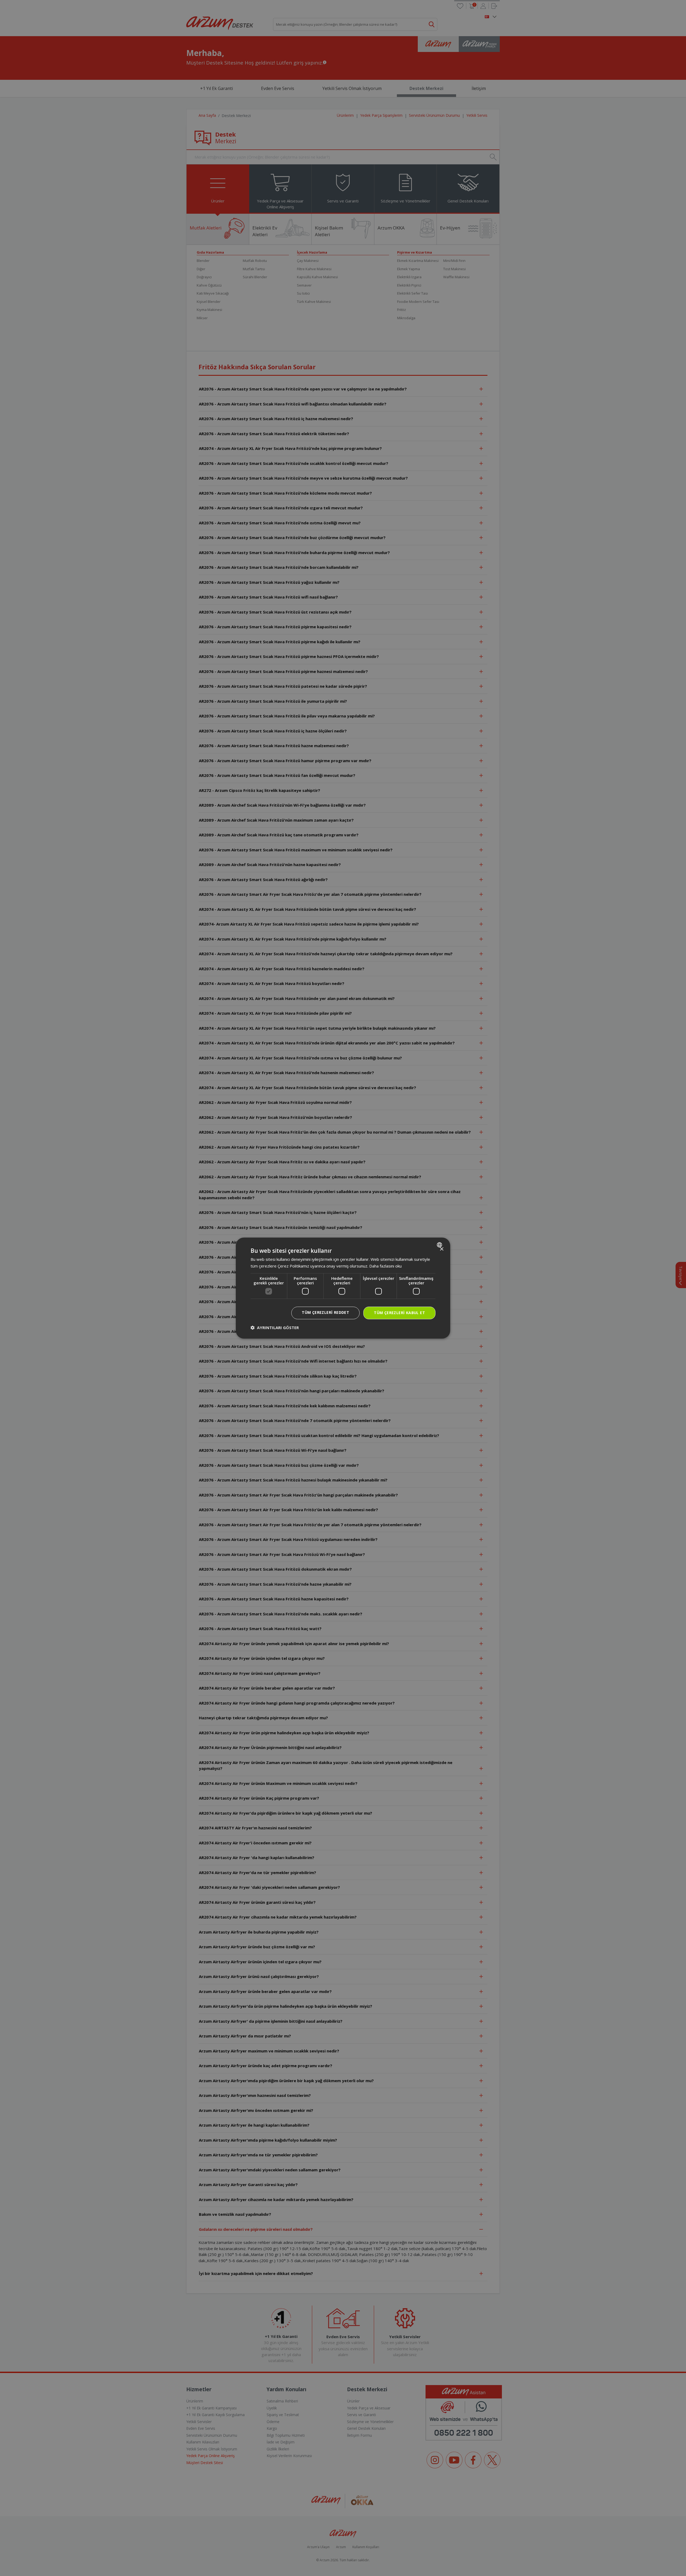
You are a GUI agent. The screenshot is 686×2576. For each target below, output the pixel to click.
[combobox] (440, 1245)
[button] (275, 1328)
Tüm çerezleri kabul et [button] (399, 1313)
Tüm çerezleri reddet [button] (325, 1313)
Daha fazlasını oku (385, 1266)
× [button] (441, 1249)
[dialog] (343, 1288)
